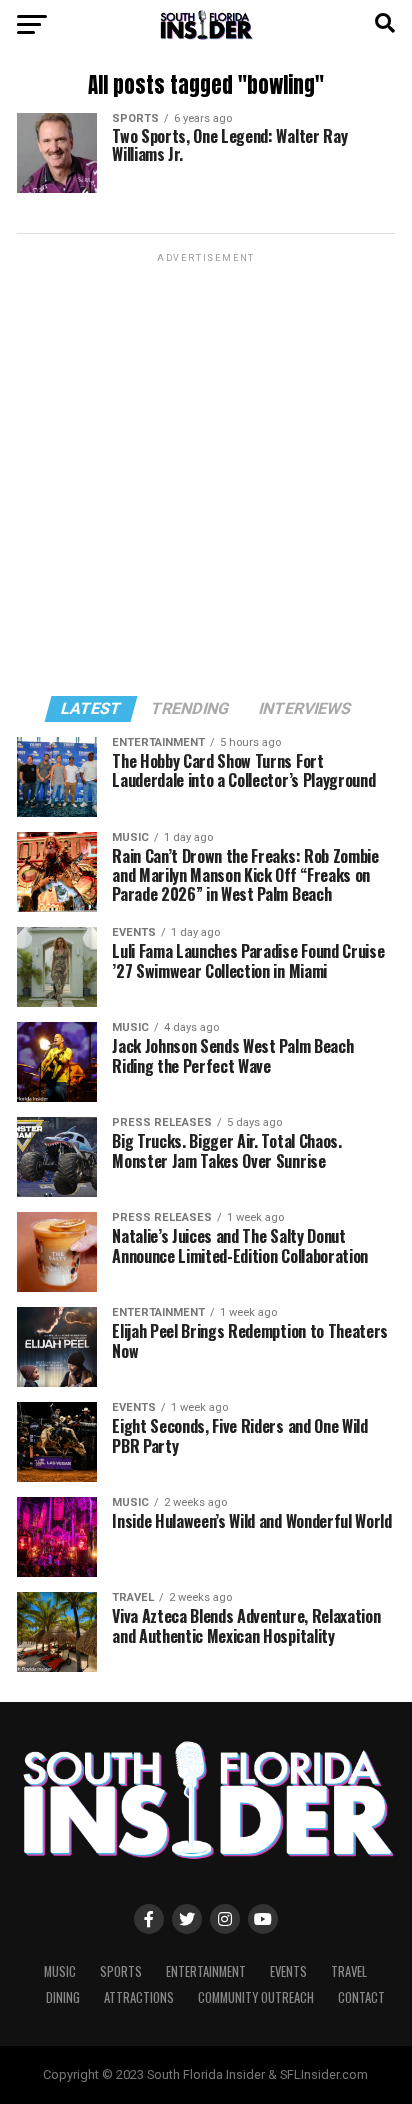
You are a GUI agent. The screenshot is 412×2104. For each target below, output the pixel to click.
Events (288, 1971)
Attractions (139, 1997)
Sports (121, 1971)
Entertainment (206, 1971)
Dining (63, 1997)
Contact (361, 1997)
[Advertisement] (206, 473)
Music (60, 1971)
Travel (349, 1971)
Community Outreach (256, 1997)
